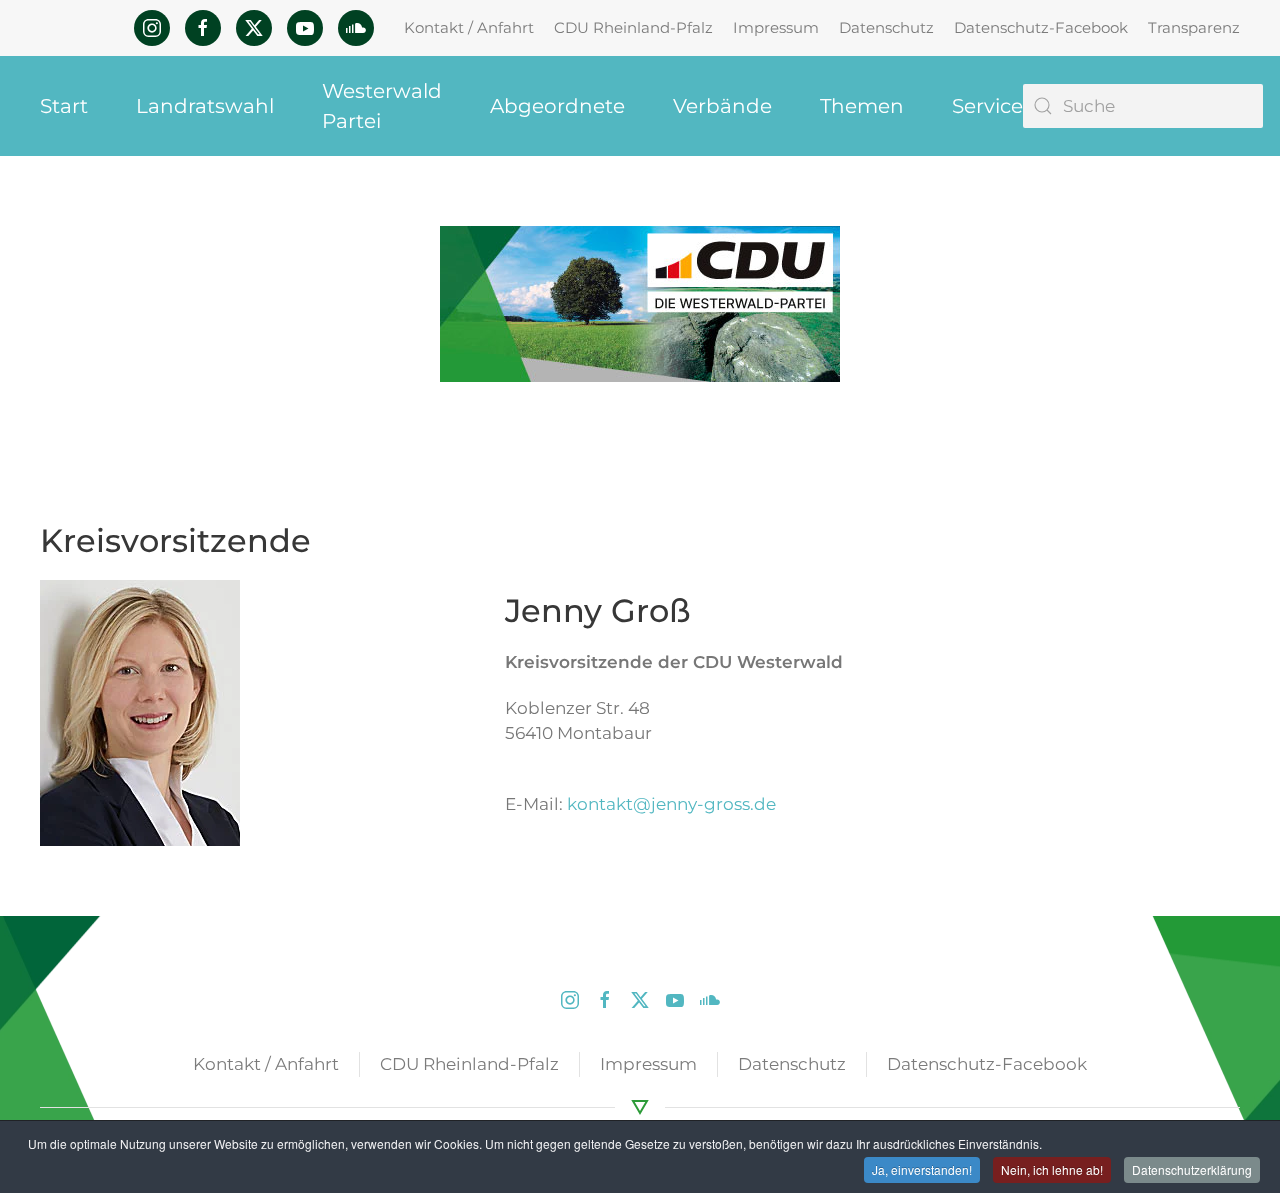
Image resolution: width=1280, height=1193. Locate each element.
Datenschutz (886, 27)
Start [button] (64, 106)
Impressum (776, 27)
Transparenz (1194, 27)
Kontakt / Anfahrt (469, 27)
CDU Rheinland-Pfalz (633, 27)
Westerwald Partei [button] (382, 106)
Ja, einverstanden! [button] (922, 1169)
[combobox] (1143, 106)
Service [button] (987, 106)
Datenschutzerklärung (1192, 1169)
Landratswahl (205, 106)
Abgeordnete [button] (557, 106)
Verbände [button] (722, 106)
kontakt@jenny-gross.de (671, 804)
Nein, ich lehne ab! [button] (1052, 1169)
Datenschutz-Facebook (1041, 27)
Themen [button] (862, 106)
